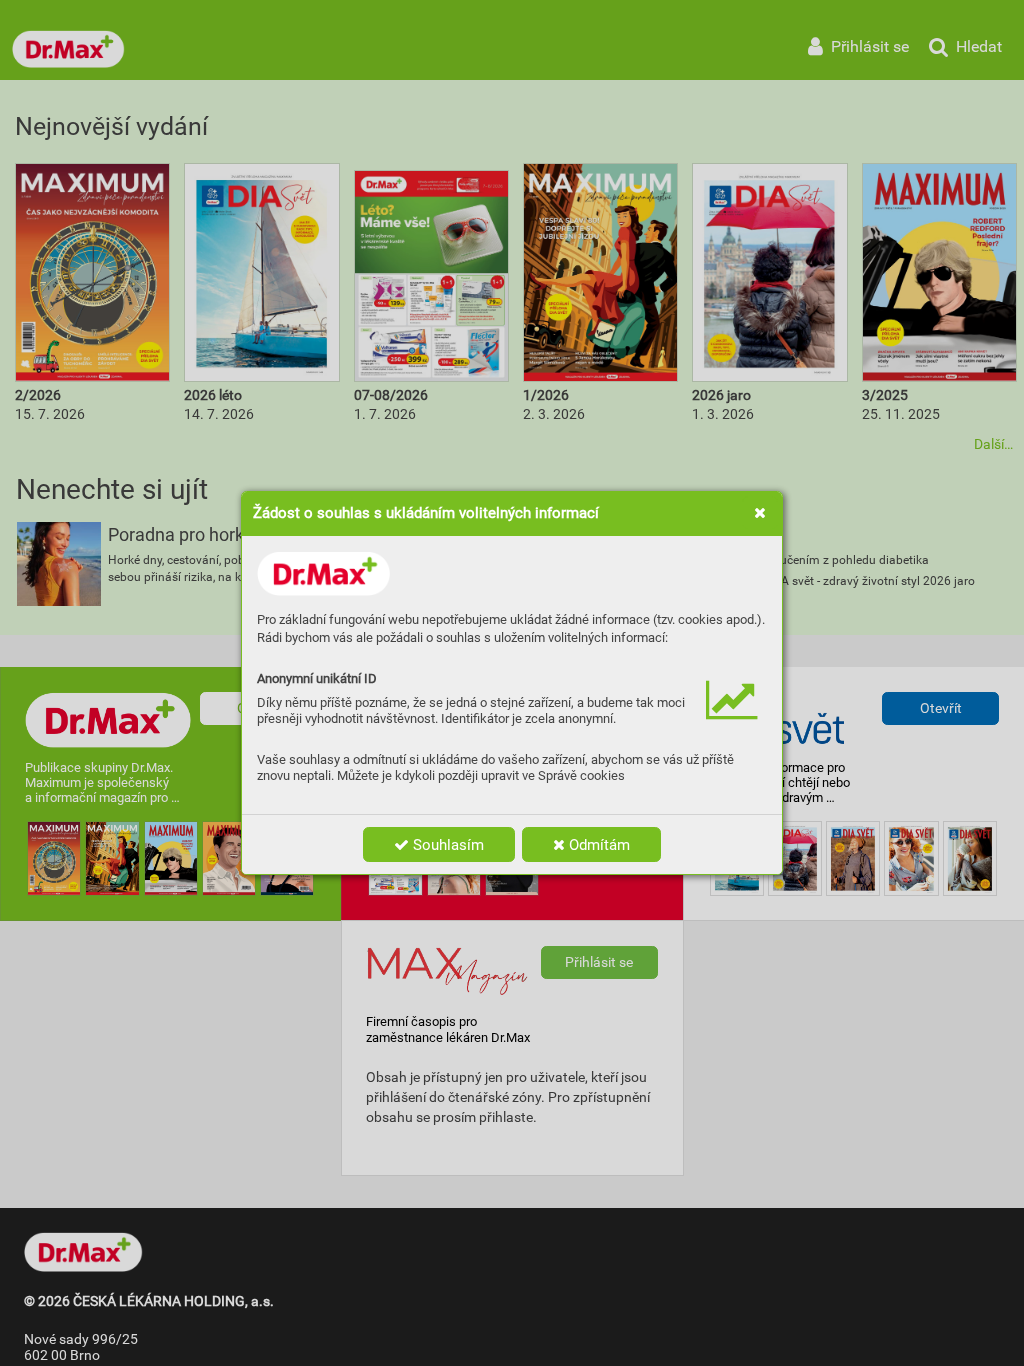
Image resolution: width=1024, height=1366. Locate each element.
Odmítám (597, 845)
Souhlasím (446, 845)
